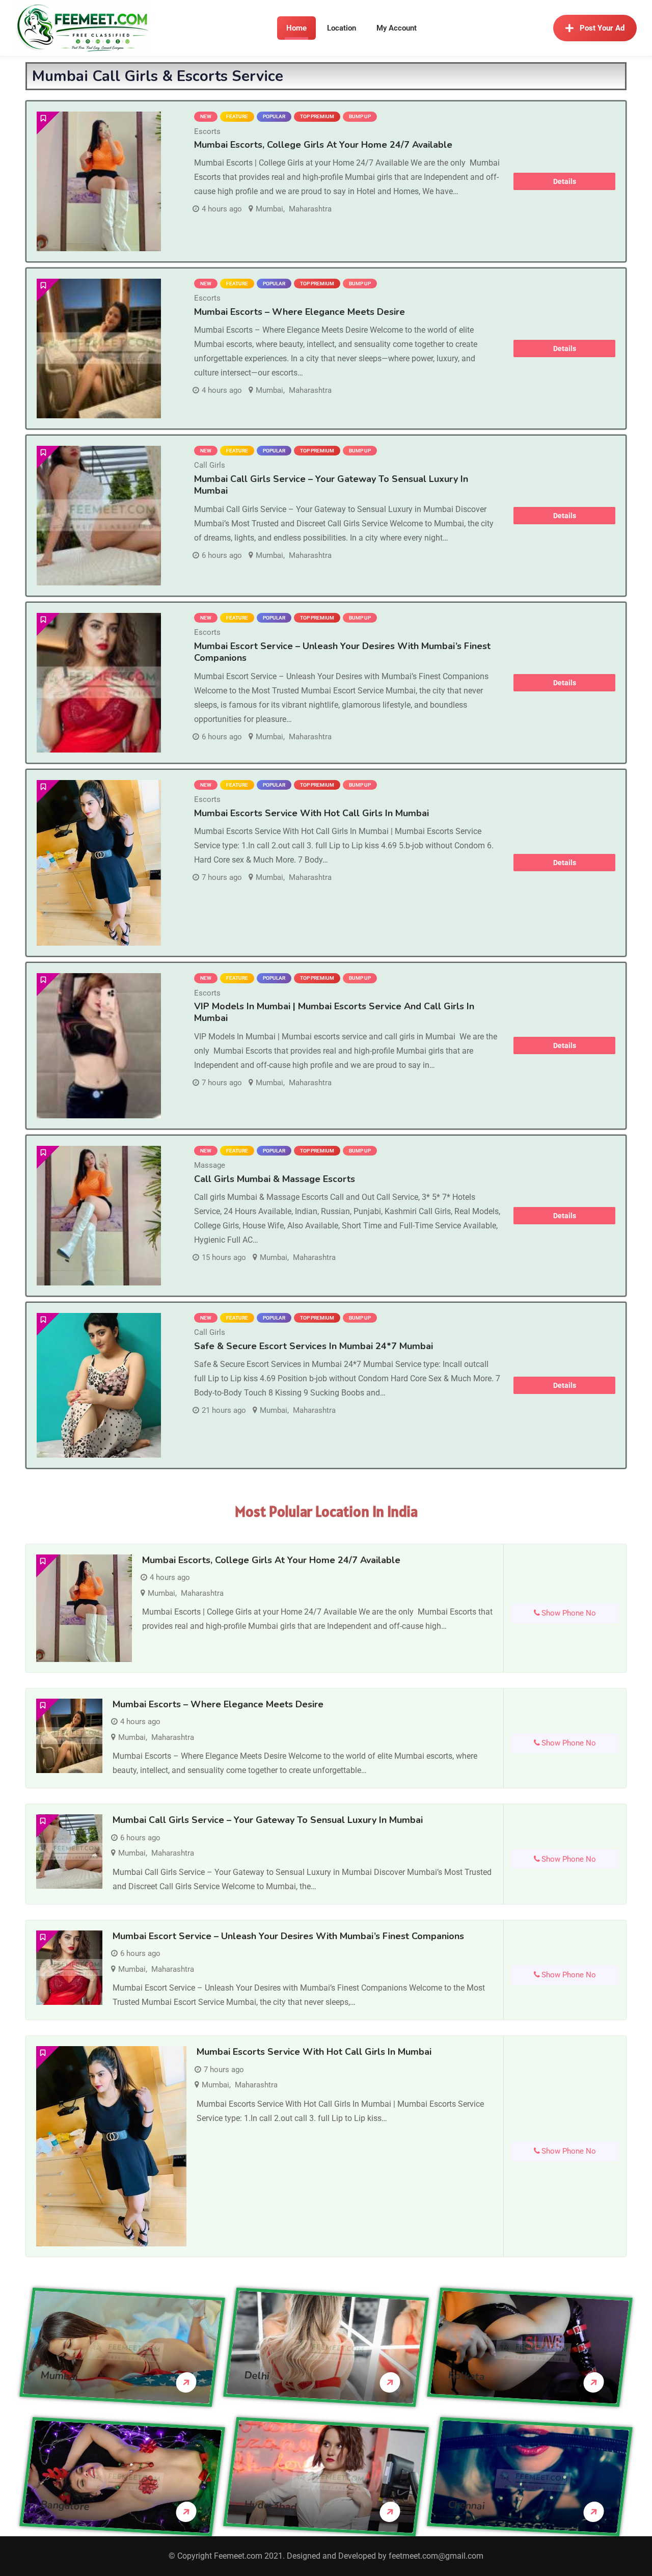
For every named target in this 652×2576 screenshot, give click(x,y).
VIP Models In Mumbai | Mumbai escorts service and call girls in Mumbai (334, 1012)
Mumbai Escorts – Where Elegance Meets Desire (300, 312)
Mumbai (269, 209)
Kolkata (467, 2376)
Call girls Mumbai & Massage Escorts (275, 1179)
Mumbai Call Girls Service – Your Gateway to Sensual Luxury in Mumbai (331, 485)
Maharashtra (310, 209)
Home (296, 28)
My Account (397, 28)
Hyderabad (271, 2505)
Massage (210, 1165)
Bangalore (65, 2505)
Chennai (467, 2505)
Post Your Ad (602, 28)
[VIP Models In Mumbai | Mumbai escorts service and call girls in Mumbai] (99, 1046)
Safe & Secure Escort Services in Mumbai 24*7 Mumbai (314, 1346)
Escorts (207, 131)
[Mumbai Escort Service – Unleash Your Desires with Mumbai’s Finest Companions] (99, 683)
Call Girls (210, 465)
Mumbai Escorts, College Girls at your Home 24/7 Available (323, 145)
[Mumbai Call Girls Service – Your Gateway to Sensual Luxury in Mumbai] (99, 516)
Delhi (257, 2375)
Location (342, 28)
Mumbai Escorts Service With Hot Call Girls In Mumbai (311, 813)
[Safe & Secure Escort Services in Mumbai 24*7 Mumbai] (99, 1386)
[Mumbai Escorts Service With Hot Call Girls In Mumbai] (99, 863)
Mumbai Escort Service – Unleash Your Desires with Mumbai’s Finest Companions (342, 652)
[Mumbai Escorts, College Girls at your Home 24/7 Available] (99, 181)
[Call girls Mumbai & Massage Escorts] (99, 1216)
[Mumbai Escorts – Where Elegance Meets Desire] (99, 348)
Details (565, 181)
